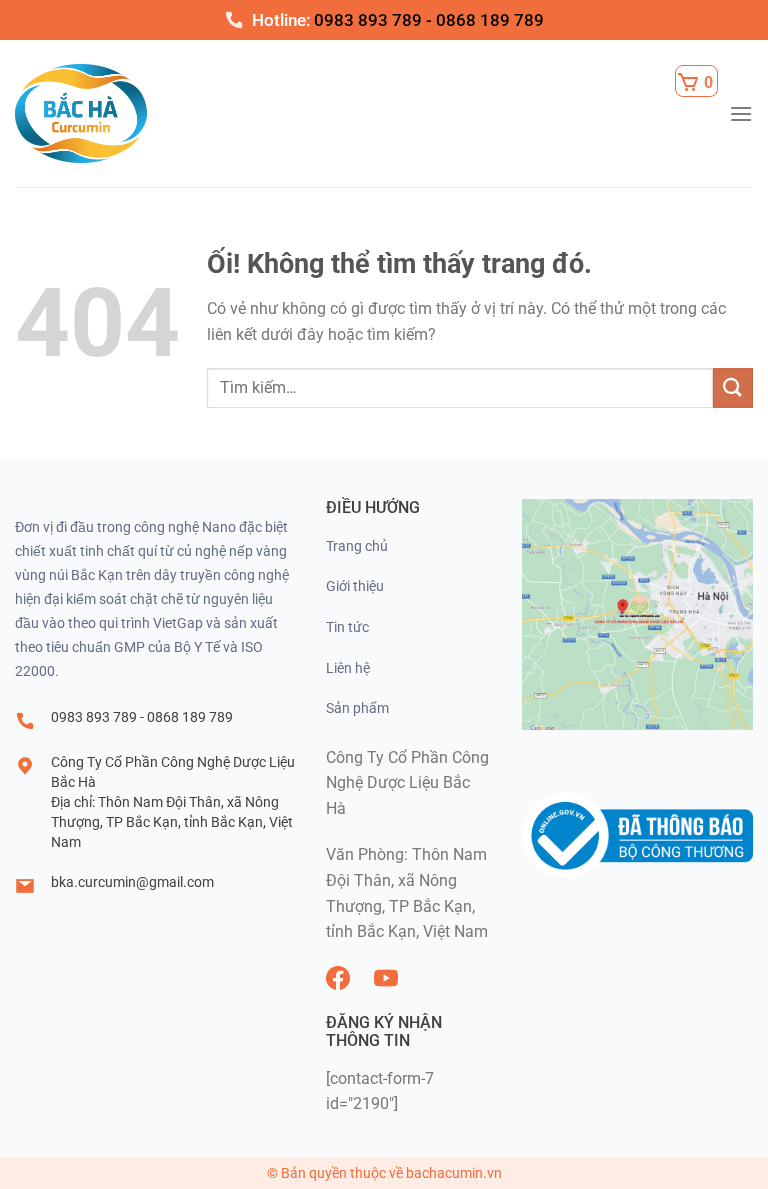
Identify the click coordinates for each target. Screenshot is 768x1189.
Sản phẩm (357, 708)
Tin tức (347, 627)
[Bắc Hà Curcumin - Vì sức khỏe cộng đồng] (110, 113)
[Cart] (696, 81)
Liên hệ (348, 668)
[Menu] (741, 113)
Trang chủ (357, 546)
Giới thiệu (355, 586)
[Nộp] (733, 387)
